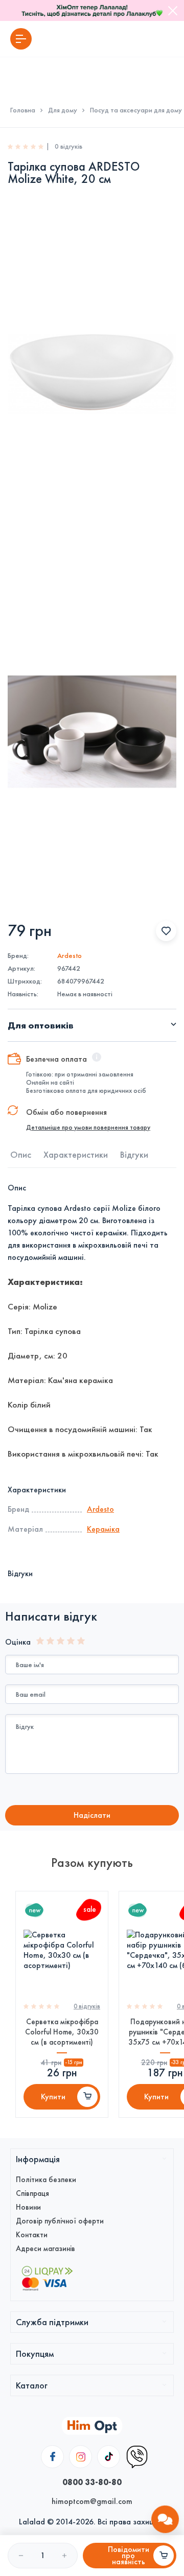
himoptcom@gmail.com (92, 2501)
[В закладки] (166, 931)
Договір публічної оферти (60, 2221)
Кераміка (103, 1529)
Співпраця (32, 2193)
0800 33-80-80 (92, 2482)
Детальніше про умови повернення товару (88, 1128)
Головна (23, 110)
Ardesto (70, 956)
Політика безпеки (46, 2180)
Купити (53, 2097)
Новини (28, 2207)
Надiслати (92, 1815)
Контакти (32, 2235)
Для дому (63, 110)
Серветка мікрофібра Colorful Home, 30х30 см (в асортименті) (62, 2032)
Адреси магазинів (45, 2249)
